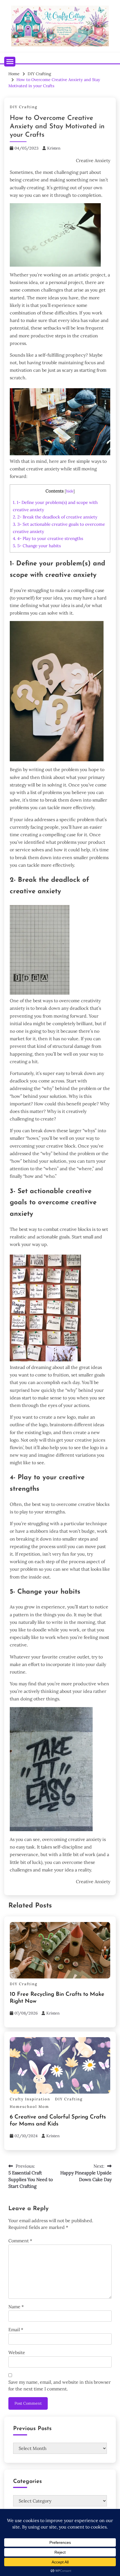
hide (70, 491)
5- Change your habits (37, 546)
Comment (20, 2241)
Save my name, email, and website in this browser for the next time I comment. (60, 2385)
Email (16, 2329)
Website (17, 2352)
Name (16, 2307)
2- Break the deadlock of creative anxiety (55, 517)
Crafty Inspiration (30, 2099)
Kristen (54, 148)
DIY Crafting (24, 107)
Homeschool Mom (29, 2107)
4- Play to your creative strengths (48, 538)
